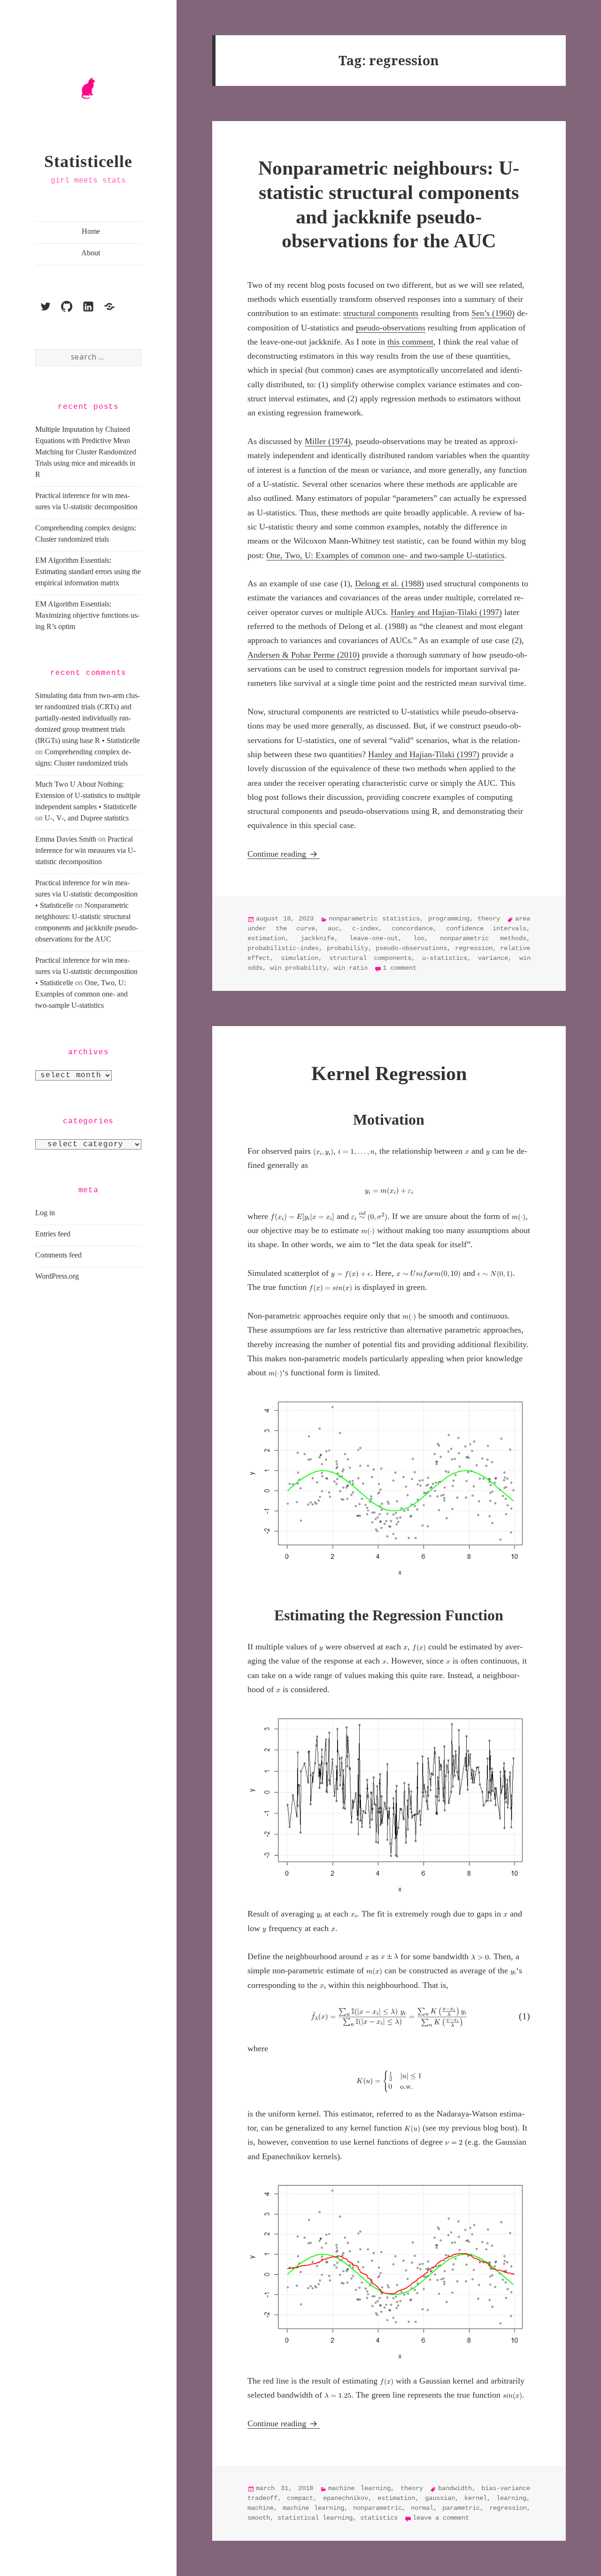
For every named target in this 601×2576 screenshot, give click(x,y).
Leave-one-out (374, 938)
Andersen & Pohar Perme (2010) (304, 655)
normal (422, 2508)
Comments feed (58, 1255)
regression (474, 948)
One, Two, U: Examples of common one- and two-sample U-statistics (81, 994)
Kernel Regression (389, 1073)
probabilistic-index (283, 948)
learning (511, 2498)
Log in (45, 1213)
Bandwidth (455, 2488)
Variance (493, 958)
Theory (489, 919)
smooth (259, 2518)
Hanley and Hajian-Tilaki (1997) (446, 612)
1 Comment (400, 968)
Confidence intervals (486, 928)
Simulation (300, 958)
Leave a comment (441, 2518)
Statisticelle (88, 161)
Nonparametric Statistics (374, 919)
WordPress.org (57, 1276)
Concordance (412, 928)
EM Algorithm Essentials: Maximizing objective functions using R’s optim (87, 615)
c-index (365, 928)
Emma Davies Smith (66, 839)
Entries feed (53, 1234)
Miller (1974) (328, 441)
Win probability (298, 968)
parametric (461, 2508)
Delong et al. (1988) (389, 583)
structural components (381, 313)
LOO (419, 938)
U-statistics (445, 958)
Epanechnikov (346, 2498)
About (91, 253)
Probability (347, 948)
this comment (410, 342)
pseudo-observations (391, 328)
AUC (333, 928)
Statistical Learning (315, 2518)
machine (261, 2508)
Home (91, 231)
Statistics (379, 2518)
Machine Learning (359, 2488)
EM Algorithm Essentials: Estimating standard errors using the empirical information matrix (88, 571)
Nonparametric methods (483, 938)
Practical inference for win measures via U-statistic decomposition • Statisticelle (86, 894)
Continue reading (284, 854)
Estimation (266, 938)
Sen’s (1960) (493, 313)
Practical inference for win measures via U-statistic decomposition (85, 850)
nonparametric (378, 2508)
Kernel (476, 2498)
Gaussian (440, 2498)
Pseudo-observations (411, 948)
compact (300, 2498)
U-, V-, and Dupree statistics (87, 818)
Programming (449, 919)
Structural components (370, 958)
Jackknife (317, 938)
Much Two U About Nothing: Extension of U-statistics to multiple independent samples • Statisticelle (88, 795)
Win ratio (351, 968)
